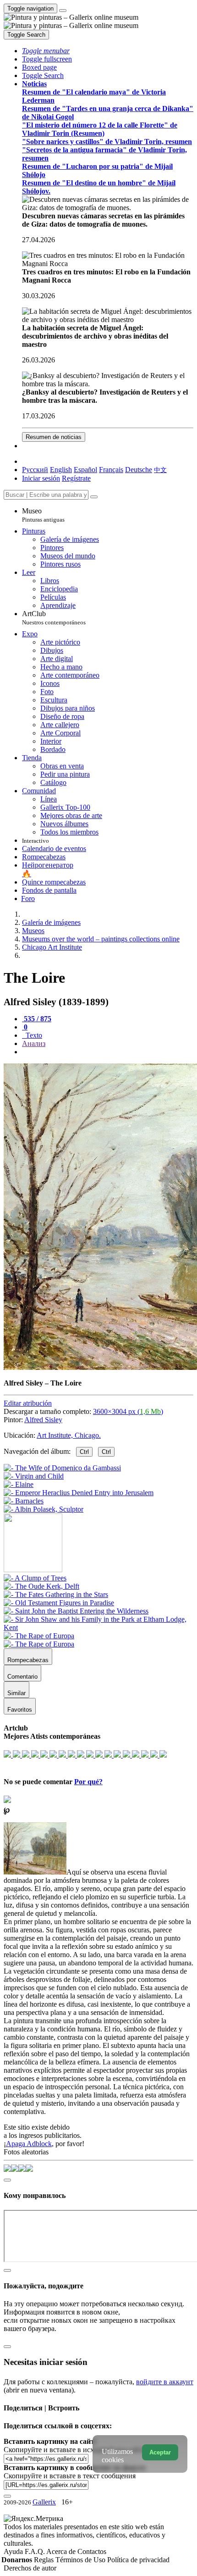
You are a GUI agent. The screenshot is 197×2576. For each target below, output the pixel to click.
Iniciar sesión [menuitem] (41, 478)
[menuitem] (160, 470)
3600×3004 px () (128, 1411)
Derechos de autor (30, 2568)
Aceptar (160, 2452)
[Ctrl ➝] (35, 1578)
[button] (46, 51)
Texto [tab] (33, 1035)
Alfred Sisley (43, 1420)
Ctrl (84, 1452)
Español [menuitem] (85, 470)
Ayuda (14, 2551)
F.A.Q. (36, 2551)
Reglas (45, 2560)
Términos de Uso (81, 2560)
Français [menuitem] (111, 470)
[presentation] (108, 1052)
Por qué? (88, 1782)
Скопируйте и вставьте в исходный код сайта (74, 2450)
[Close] (94, 497)
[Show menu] (63, 11)
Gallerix (44, 2502)
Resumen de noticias (54, 437)
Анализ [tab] (34, 1043)
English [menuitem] (61, 470)
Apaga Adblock (29, 2144)
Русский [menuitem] (35, 470)
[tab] (37, 1019)
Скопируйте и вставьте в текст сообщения (70, 2476)
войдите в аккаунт (165, 2382)
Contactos (92, 2551)
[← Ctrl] (44, 1509)
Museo (43, 515)
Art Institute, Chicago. (69, 1435)
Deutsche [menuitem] (139, 470)
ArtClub (54, 618)
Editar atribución (28, 1403)
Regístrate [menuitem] (76, 478)
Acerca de (62, 2551)
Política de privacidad (138, 2560)
